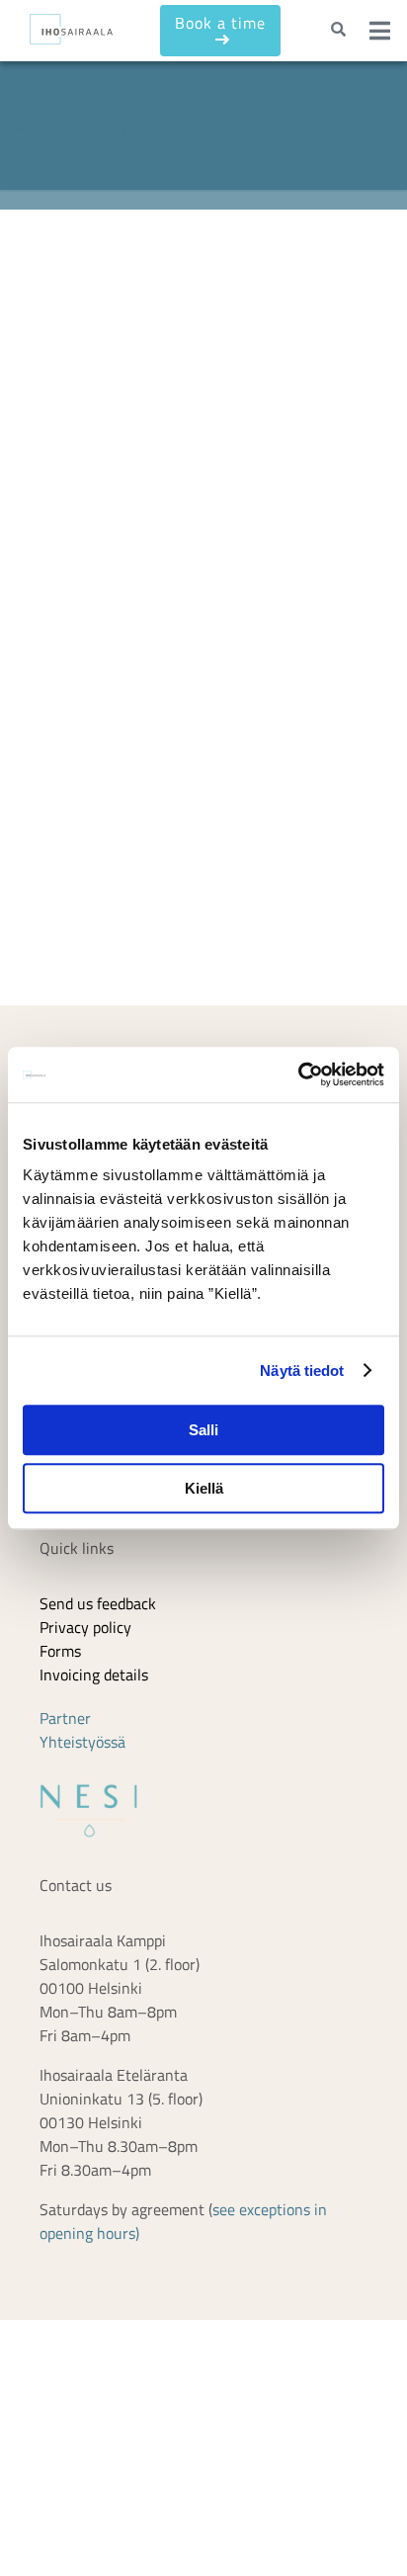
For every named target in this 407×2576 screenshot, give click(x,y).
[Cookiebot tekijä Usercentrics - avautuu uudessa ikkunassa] (298, 1074)
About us (70, 1566)
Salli (203, 1430)
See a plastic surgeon (216, 459)
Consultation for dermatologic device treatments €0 (245, 410)
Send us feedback (98, 1756)
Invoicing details (94, 1827)
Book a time (210, 30)
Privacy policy (85, 1779)
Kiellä (204, 1488)
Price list (69, 1542)
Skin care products (102, 1589)
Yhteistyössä (82, 1894)
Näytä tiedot (302, 1371)
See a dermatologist (212, 301)
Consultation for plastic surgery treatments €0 (251, 350)
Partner (65, 1870)
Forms (60, 1803)
